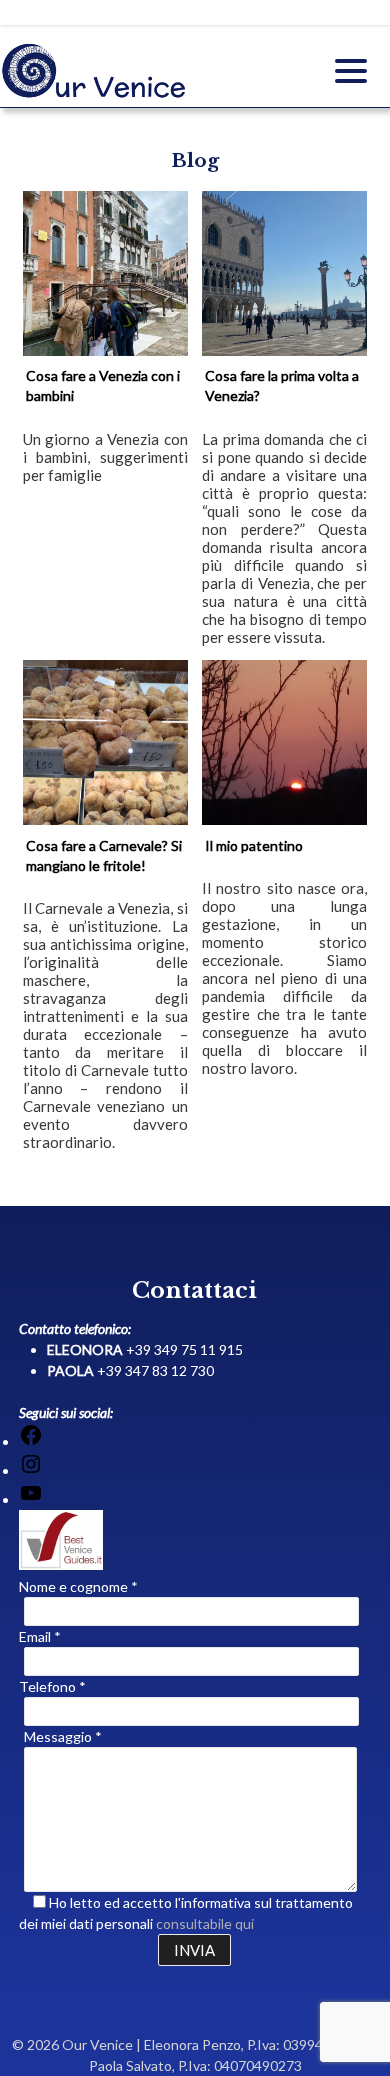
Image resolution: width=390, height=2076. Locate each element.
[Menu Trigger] (351, 69)
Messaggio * (63, 1736)
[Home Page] (95, 94)
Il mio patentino (254, 845)
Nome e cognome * (78, 1586)
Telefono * (52, 1686)
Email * (40, 1636)
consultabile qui (205, 1923)
